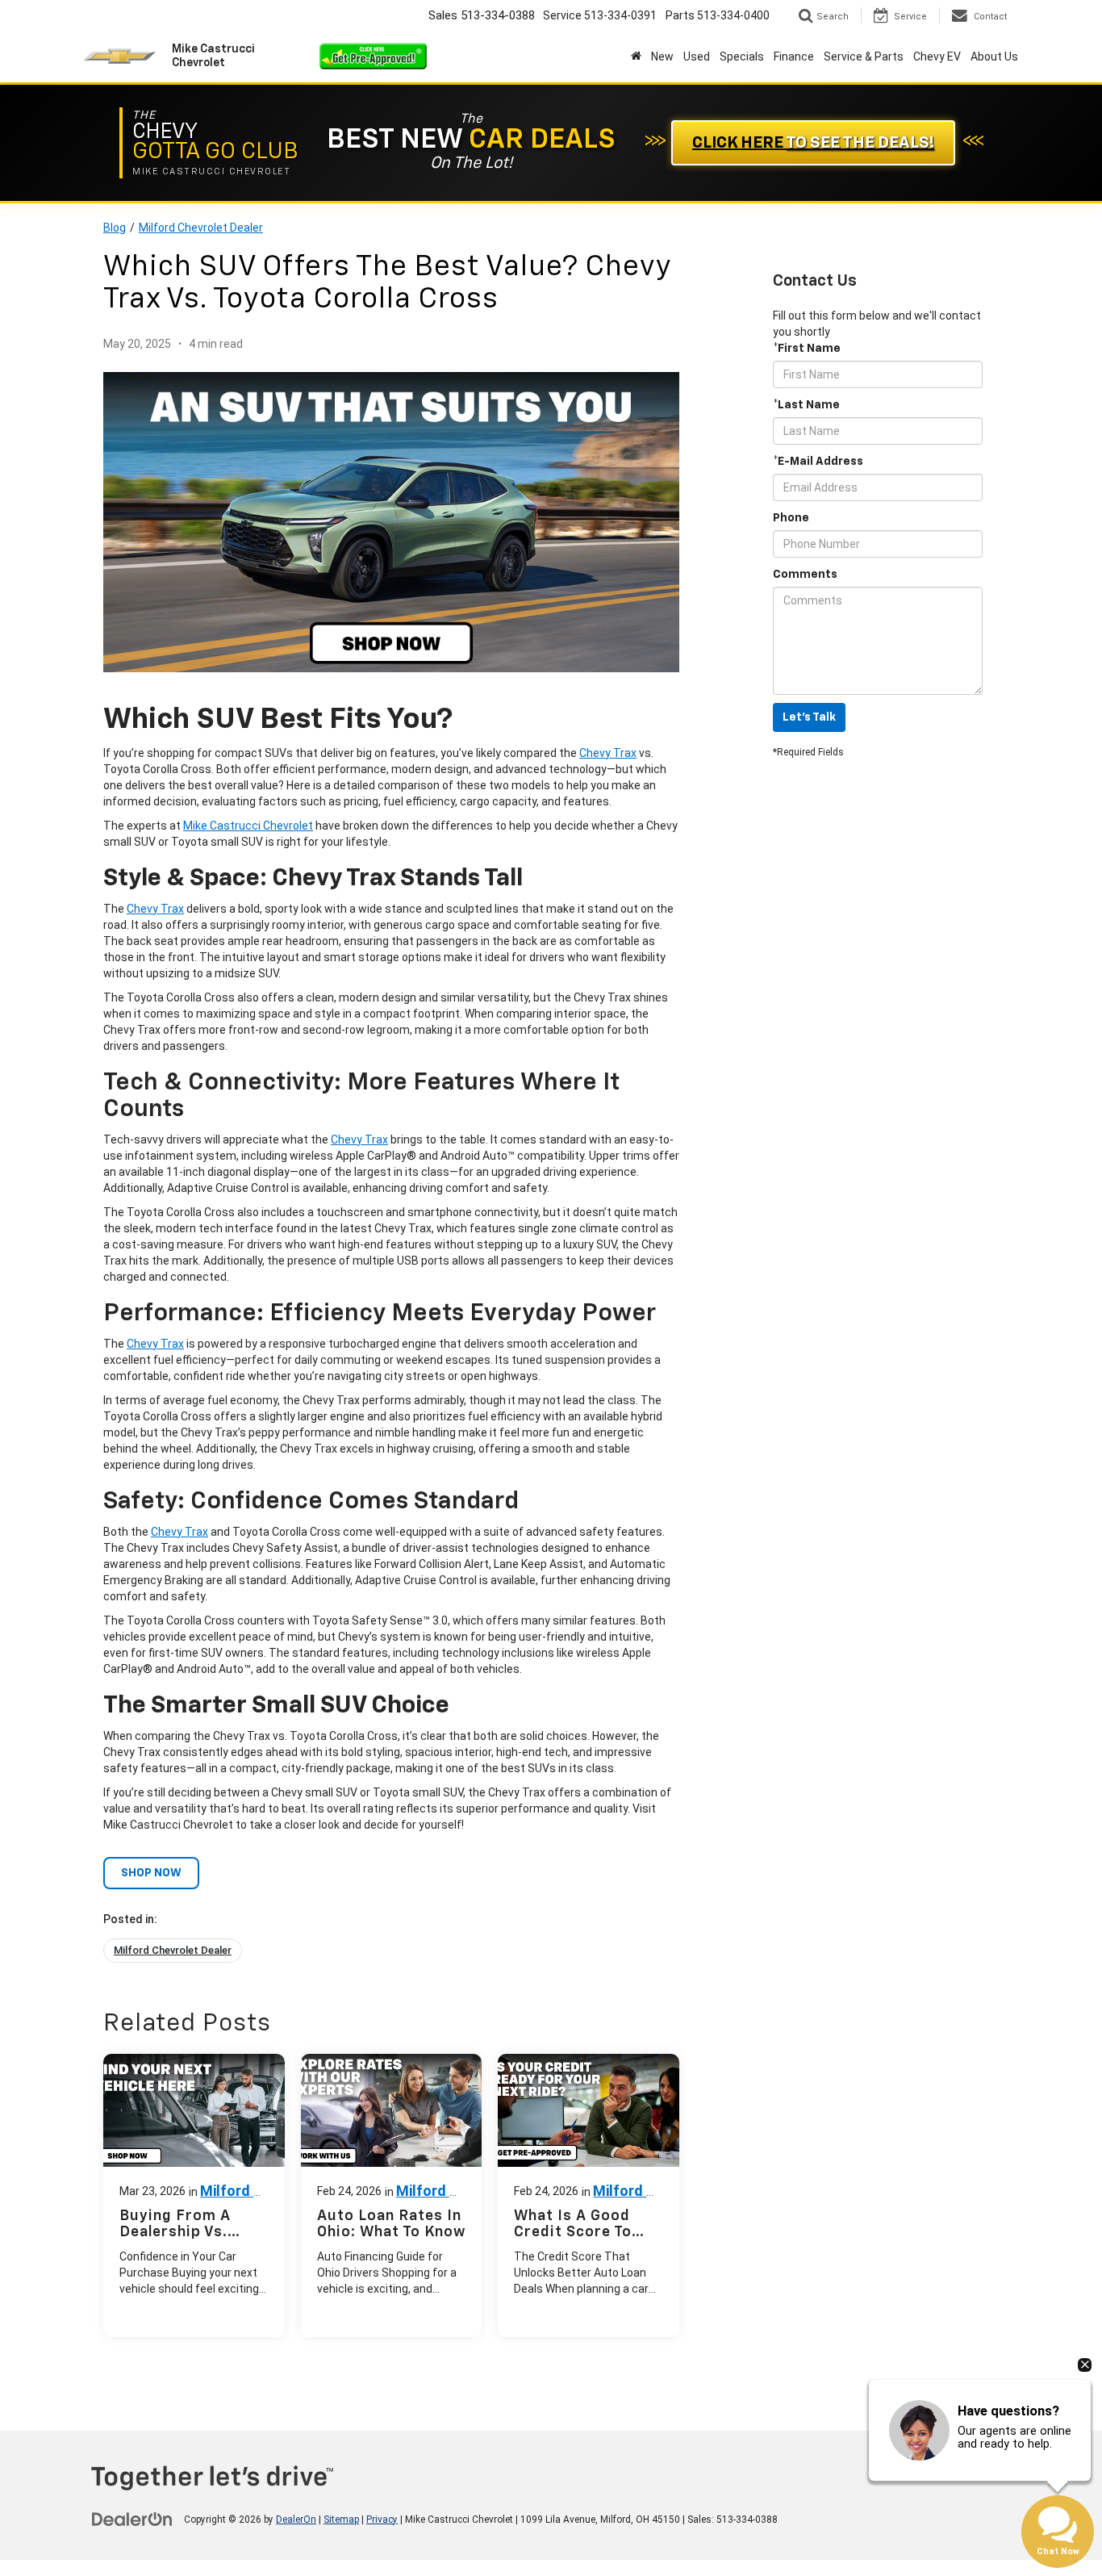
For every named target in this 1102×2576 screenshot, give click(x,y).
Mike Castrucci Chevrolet (248, 826)
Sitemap (341, 2520)
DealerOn (296, 2520)
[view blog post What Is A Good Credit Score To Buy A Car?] (589, 2195)
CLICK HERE (813, 143)
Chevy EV (937, 56)
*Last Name (806, 405)
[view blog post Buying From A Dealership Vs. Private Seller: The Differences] (194, 2195)
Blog (115, 228)
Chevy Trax (608, 753)
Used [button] (697, 56)
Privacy (382, 2520)
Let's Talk (809, 717)
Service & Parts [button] (864, 56)
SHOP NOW (151, 1873)
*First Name (807, 349)
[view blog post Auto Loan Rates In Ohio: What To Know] (392, 2195)
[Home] (636, 56)
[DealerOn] (132, 2519)
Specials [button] (742, 56)
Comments (805, 575)
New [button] (662, 56)
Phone (791, 518)
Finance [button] (794, 56)
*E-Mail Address (818, 462)
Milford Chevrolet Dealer (201, 228)
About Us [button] (994, 56)
